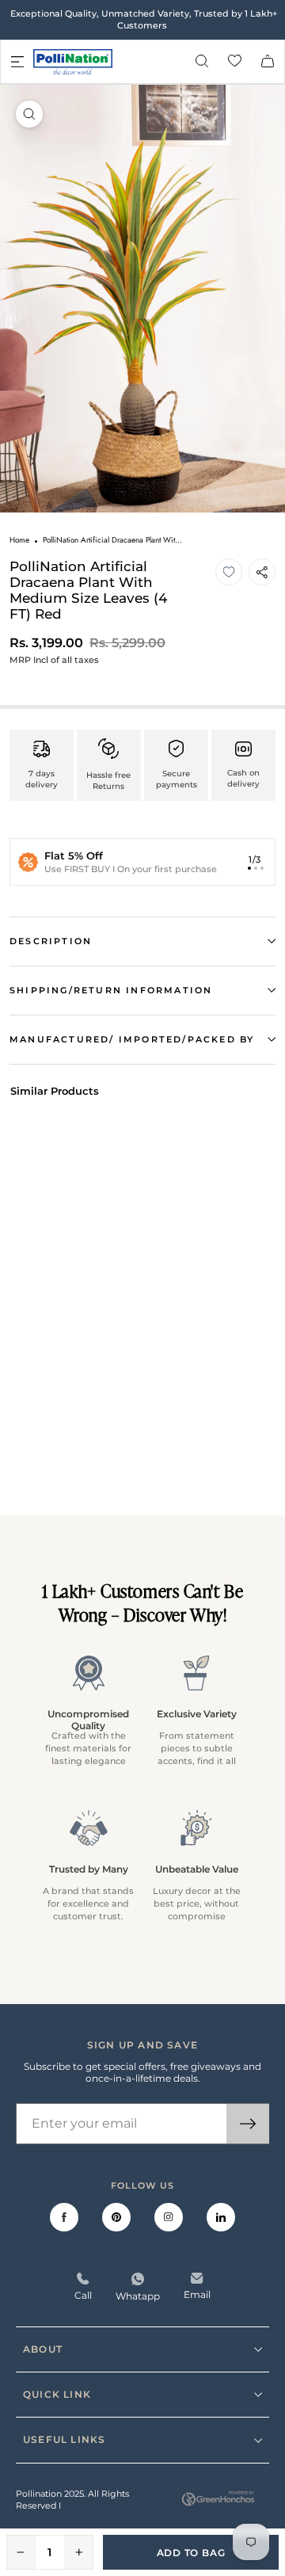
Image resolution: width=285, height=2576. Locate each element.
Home (19, 540)
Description (51, 941)
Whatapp (138, 2296)
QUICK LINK (57, 2394)
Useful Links (64, 2439)
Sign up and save (142, 2045)
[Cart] (268, 62)
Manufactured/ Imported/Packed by (132, 1039)
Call (83, 2295)
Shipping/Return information (111, 990)
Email (197, 2294)
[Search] (202, 62)
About (43, 2349)
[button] (229, 572)
